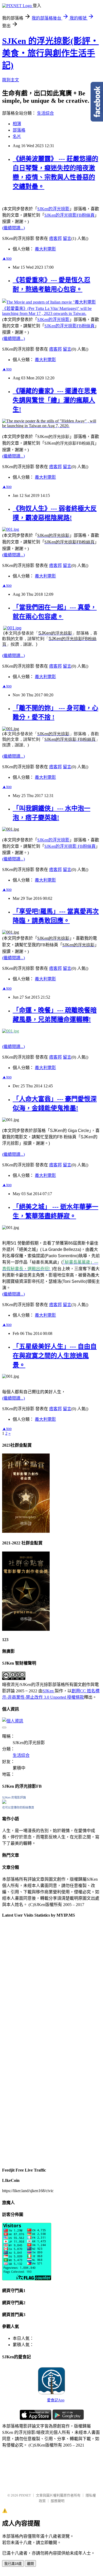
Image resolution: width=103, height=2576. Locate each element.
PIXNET (25, 2495)
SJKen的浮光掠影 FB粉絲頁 (70, 846)
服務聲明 (58, 2501)
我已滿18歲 (13, 2564)
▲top (7, 258)
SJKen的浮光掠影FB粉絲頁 (69, 215)
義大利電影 (45, 249)
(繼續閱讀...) (13, 228)
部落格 (19, 130)
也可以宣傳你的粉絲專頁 (18, 1808)
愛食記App (56, 2400)
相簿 (17, 124)
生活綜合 (45, 113)
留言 (67, 238)
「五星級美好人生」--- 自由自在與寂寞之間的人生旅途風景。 (55, 1356)
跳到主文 (11, 80)
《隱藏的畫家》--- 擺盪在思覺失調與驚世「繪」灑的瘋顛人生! (55, 400)
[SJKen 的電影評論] (4, 1802)
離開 (30, 2564)
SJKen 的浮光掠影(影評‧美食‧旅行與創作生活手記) (50, 53)
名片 (17, 136)
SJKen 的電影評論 (14, 1797)
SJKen (49, 1691)
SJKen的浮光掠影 (53, 209)
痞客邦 (55, 238)
